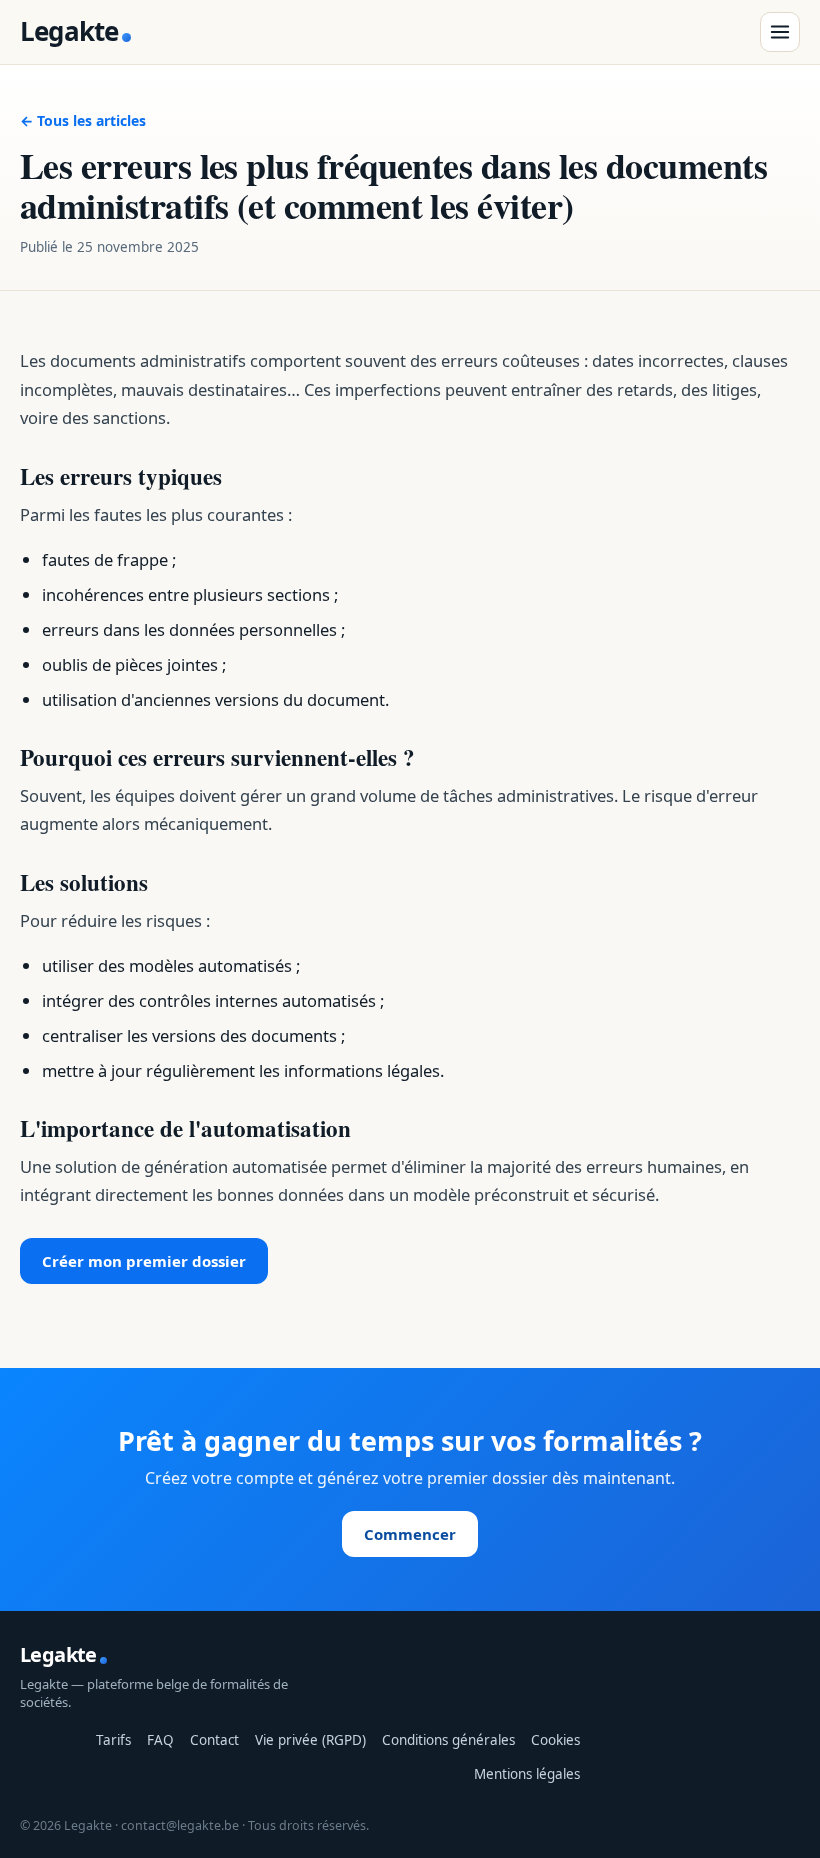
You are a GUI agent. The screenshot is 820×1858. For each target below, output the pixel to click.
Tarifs (113, 1740)
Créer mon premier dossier (144, 1261)
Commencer (410, 1534)
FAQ (160, 1740)
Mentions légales (527, 1774)
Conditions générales (448, 1740)
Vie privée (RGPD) (310, 1740)
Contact (214, 1740)
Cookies (555, 1740)
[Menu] (780, 32)
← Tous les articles (83, 120)
